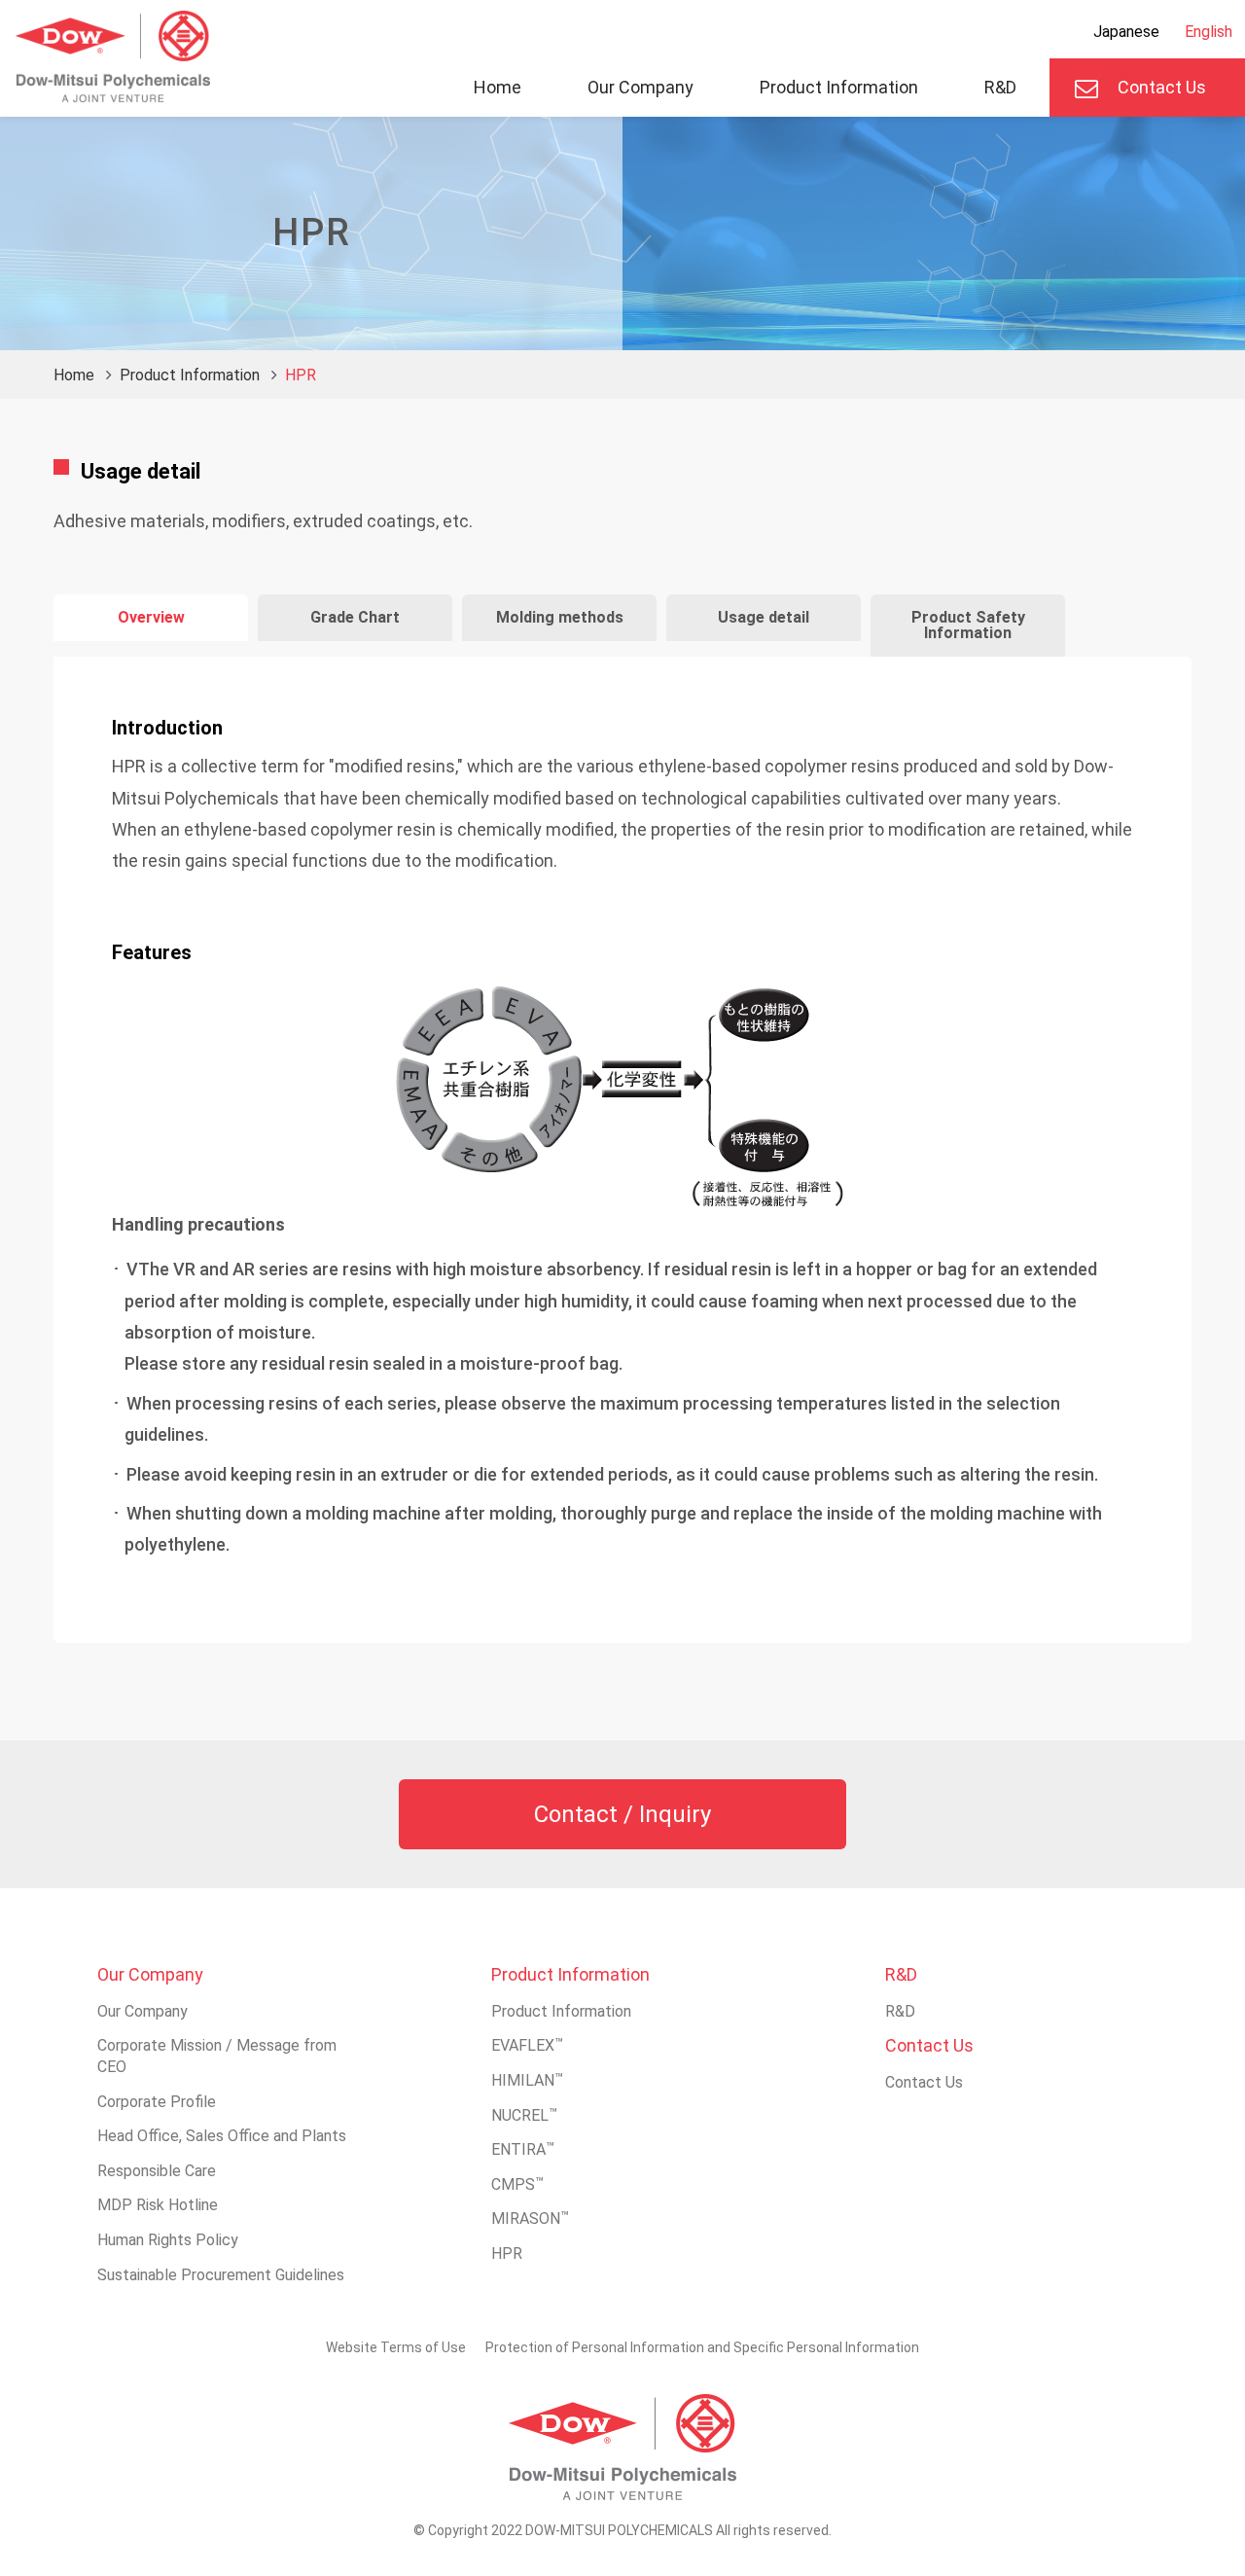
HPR (507, 2254)
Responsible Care (157, 2171)
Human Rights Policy (168, 2240)
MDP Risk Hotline (158, 2205)
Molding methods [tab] (560, 617)
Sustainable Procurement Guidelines (221, 2275)
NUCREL (524, 2115)
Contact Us (1162, 87)
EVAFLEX (527, 2045)
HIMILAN (527, 2080)
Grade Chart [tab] (355, 617)
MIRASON (530, 2218)
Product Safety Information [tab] (968, 625)
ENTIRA (523, 2149)
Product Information (839, 87)
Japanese (1126, 32)
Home (498, 87)
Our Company (640, 87)
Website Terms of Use (396, 2347)
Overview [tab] (151, 617)
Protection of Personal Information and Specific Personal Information (702, 2347)
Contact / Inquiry (622, 1814)
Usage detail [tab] (764, 617)
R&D (1000, 87)
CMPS (517, 2184)
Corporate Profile (157, 2102)
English (1209, 32)
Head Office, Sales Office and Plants (222, 2136)
